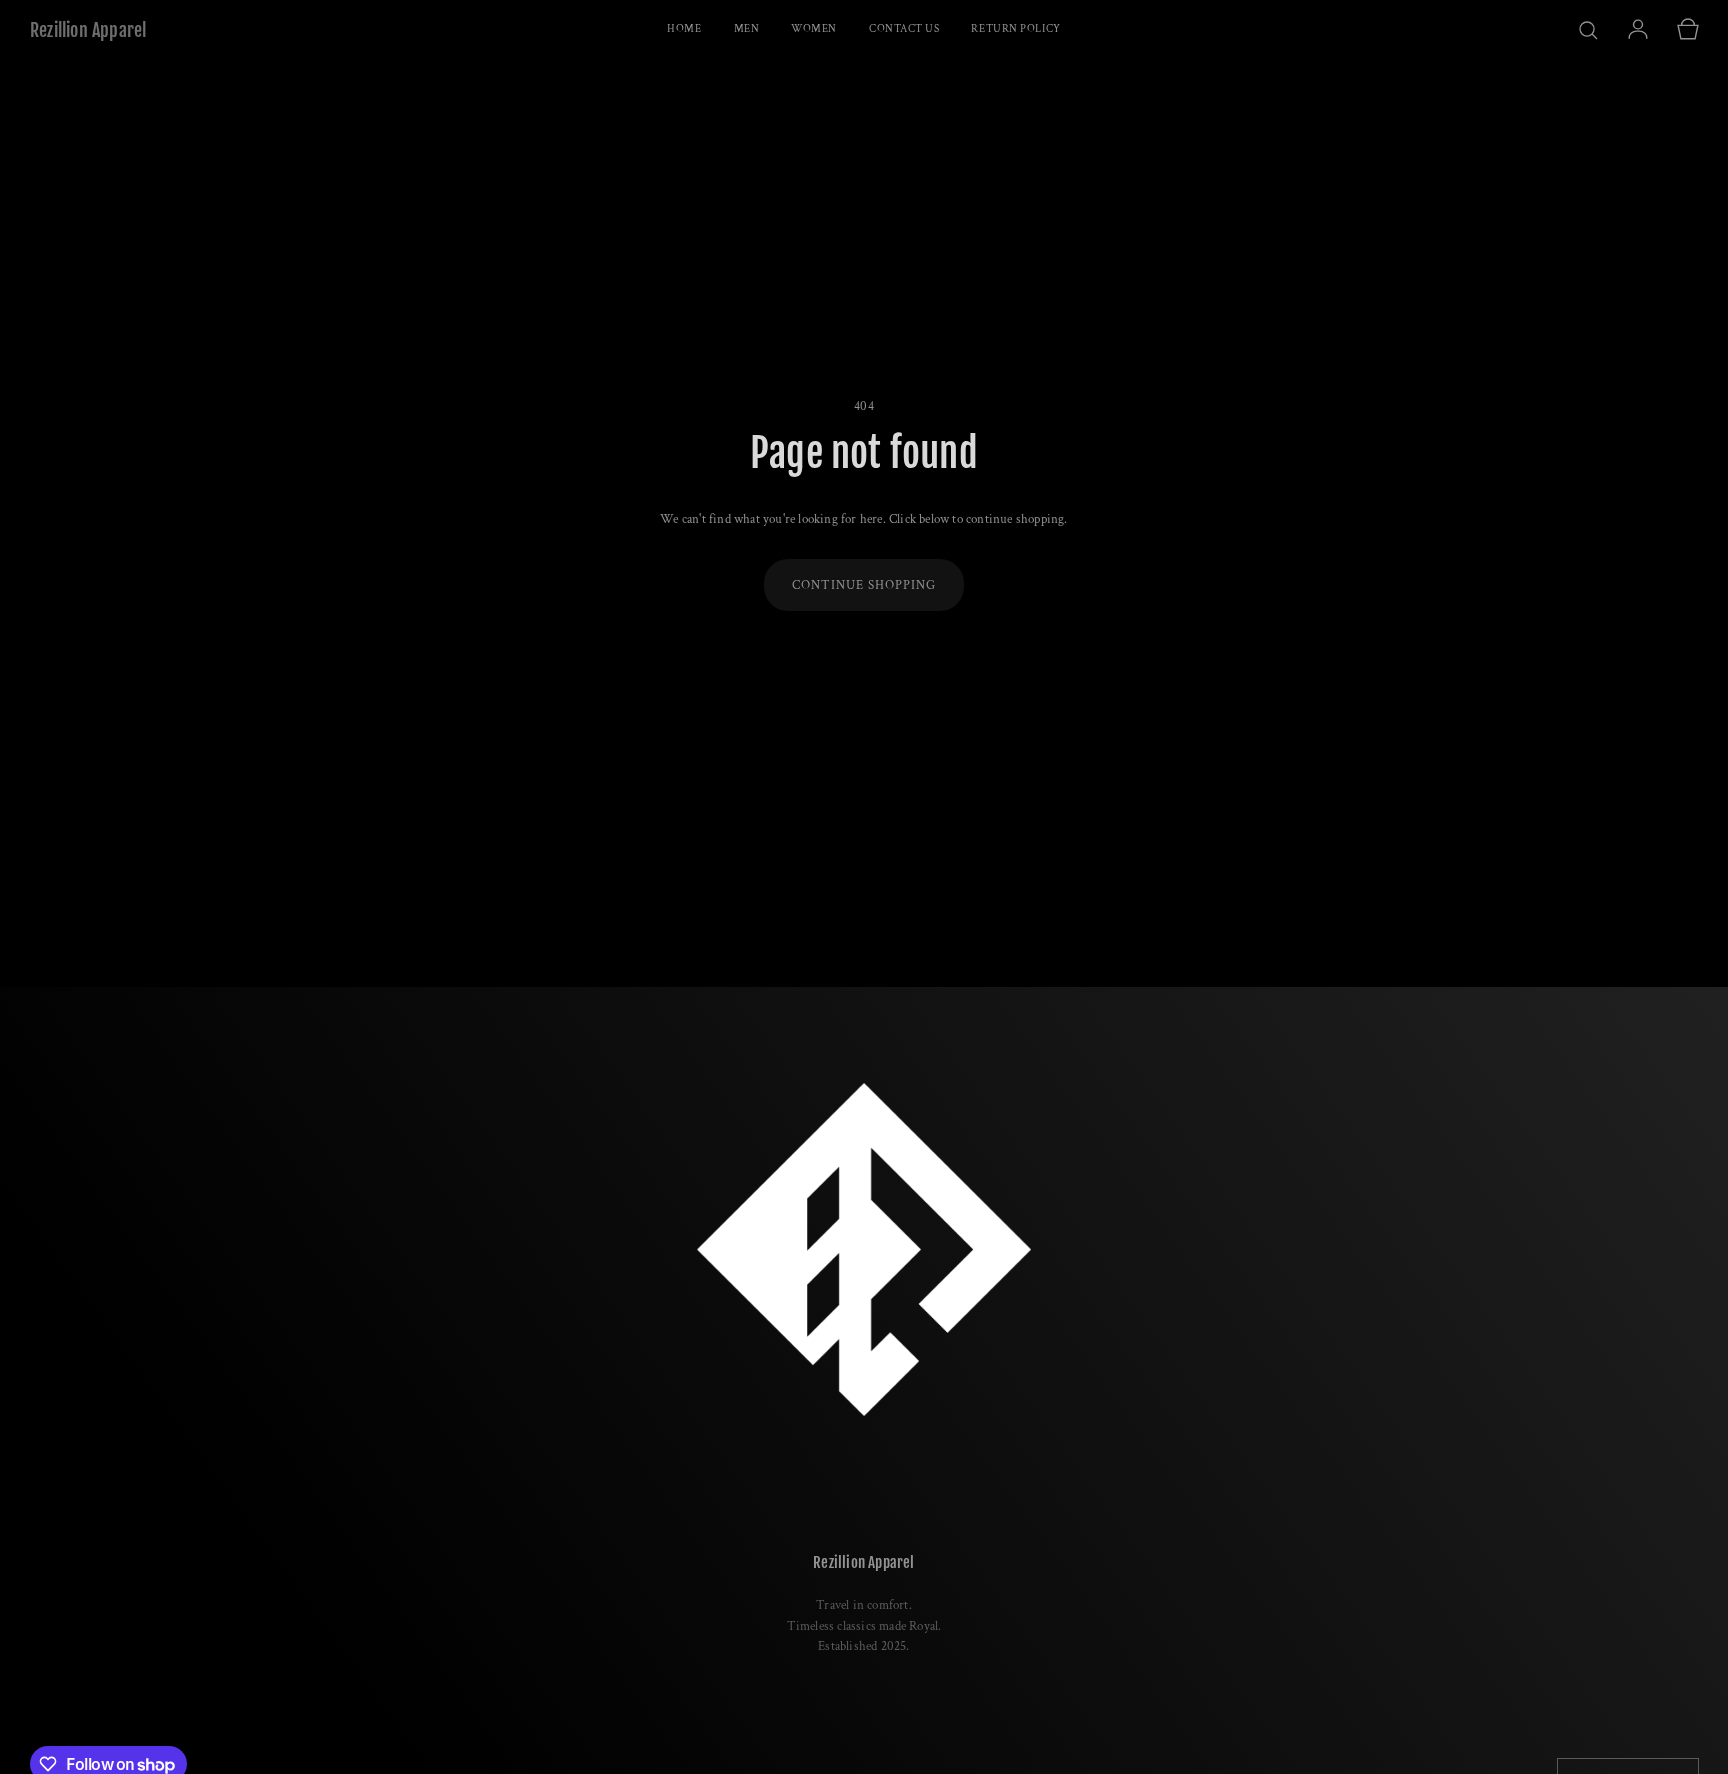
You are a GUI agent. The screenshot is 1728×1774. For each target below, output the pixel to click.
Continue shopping (864, 585)
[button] (1588, 30)
